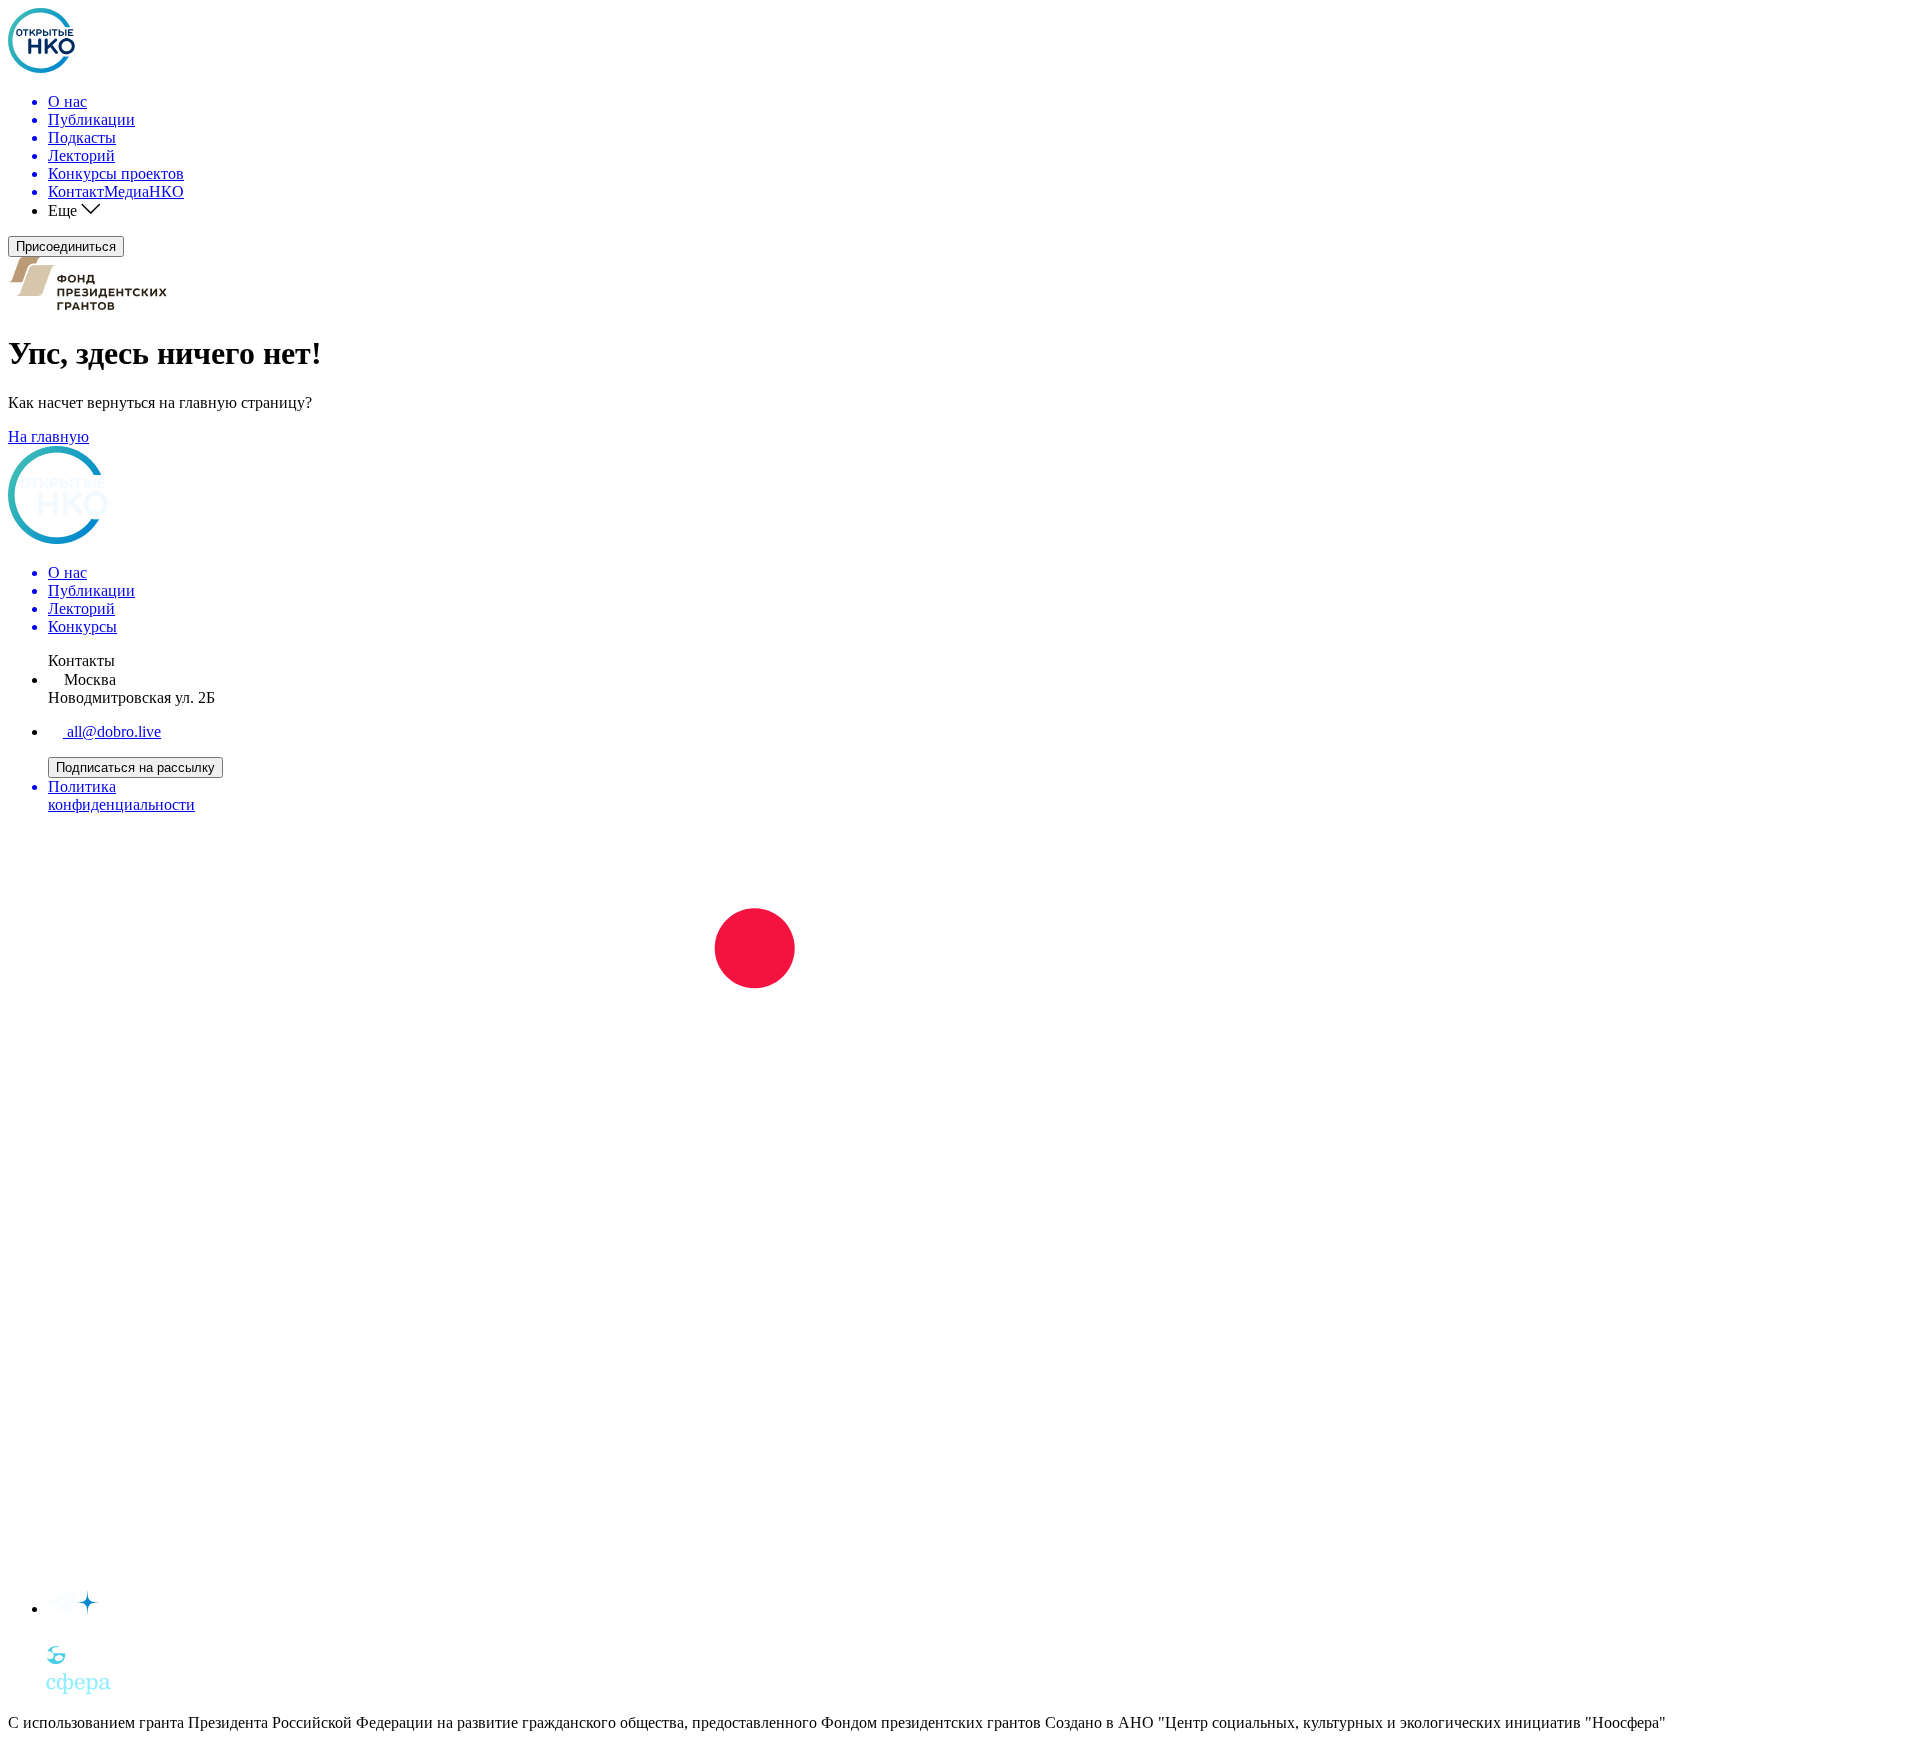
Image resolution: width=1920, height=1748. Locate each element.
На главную (48, 436)
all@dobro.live (112, 731)
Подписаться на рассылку (135, 767)
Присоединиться (66, 246)
